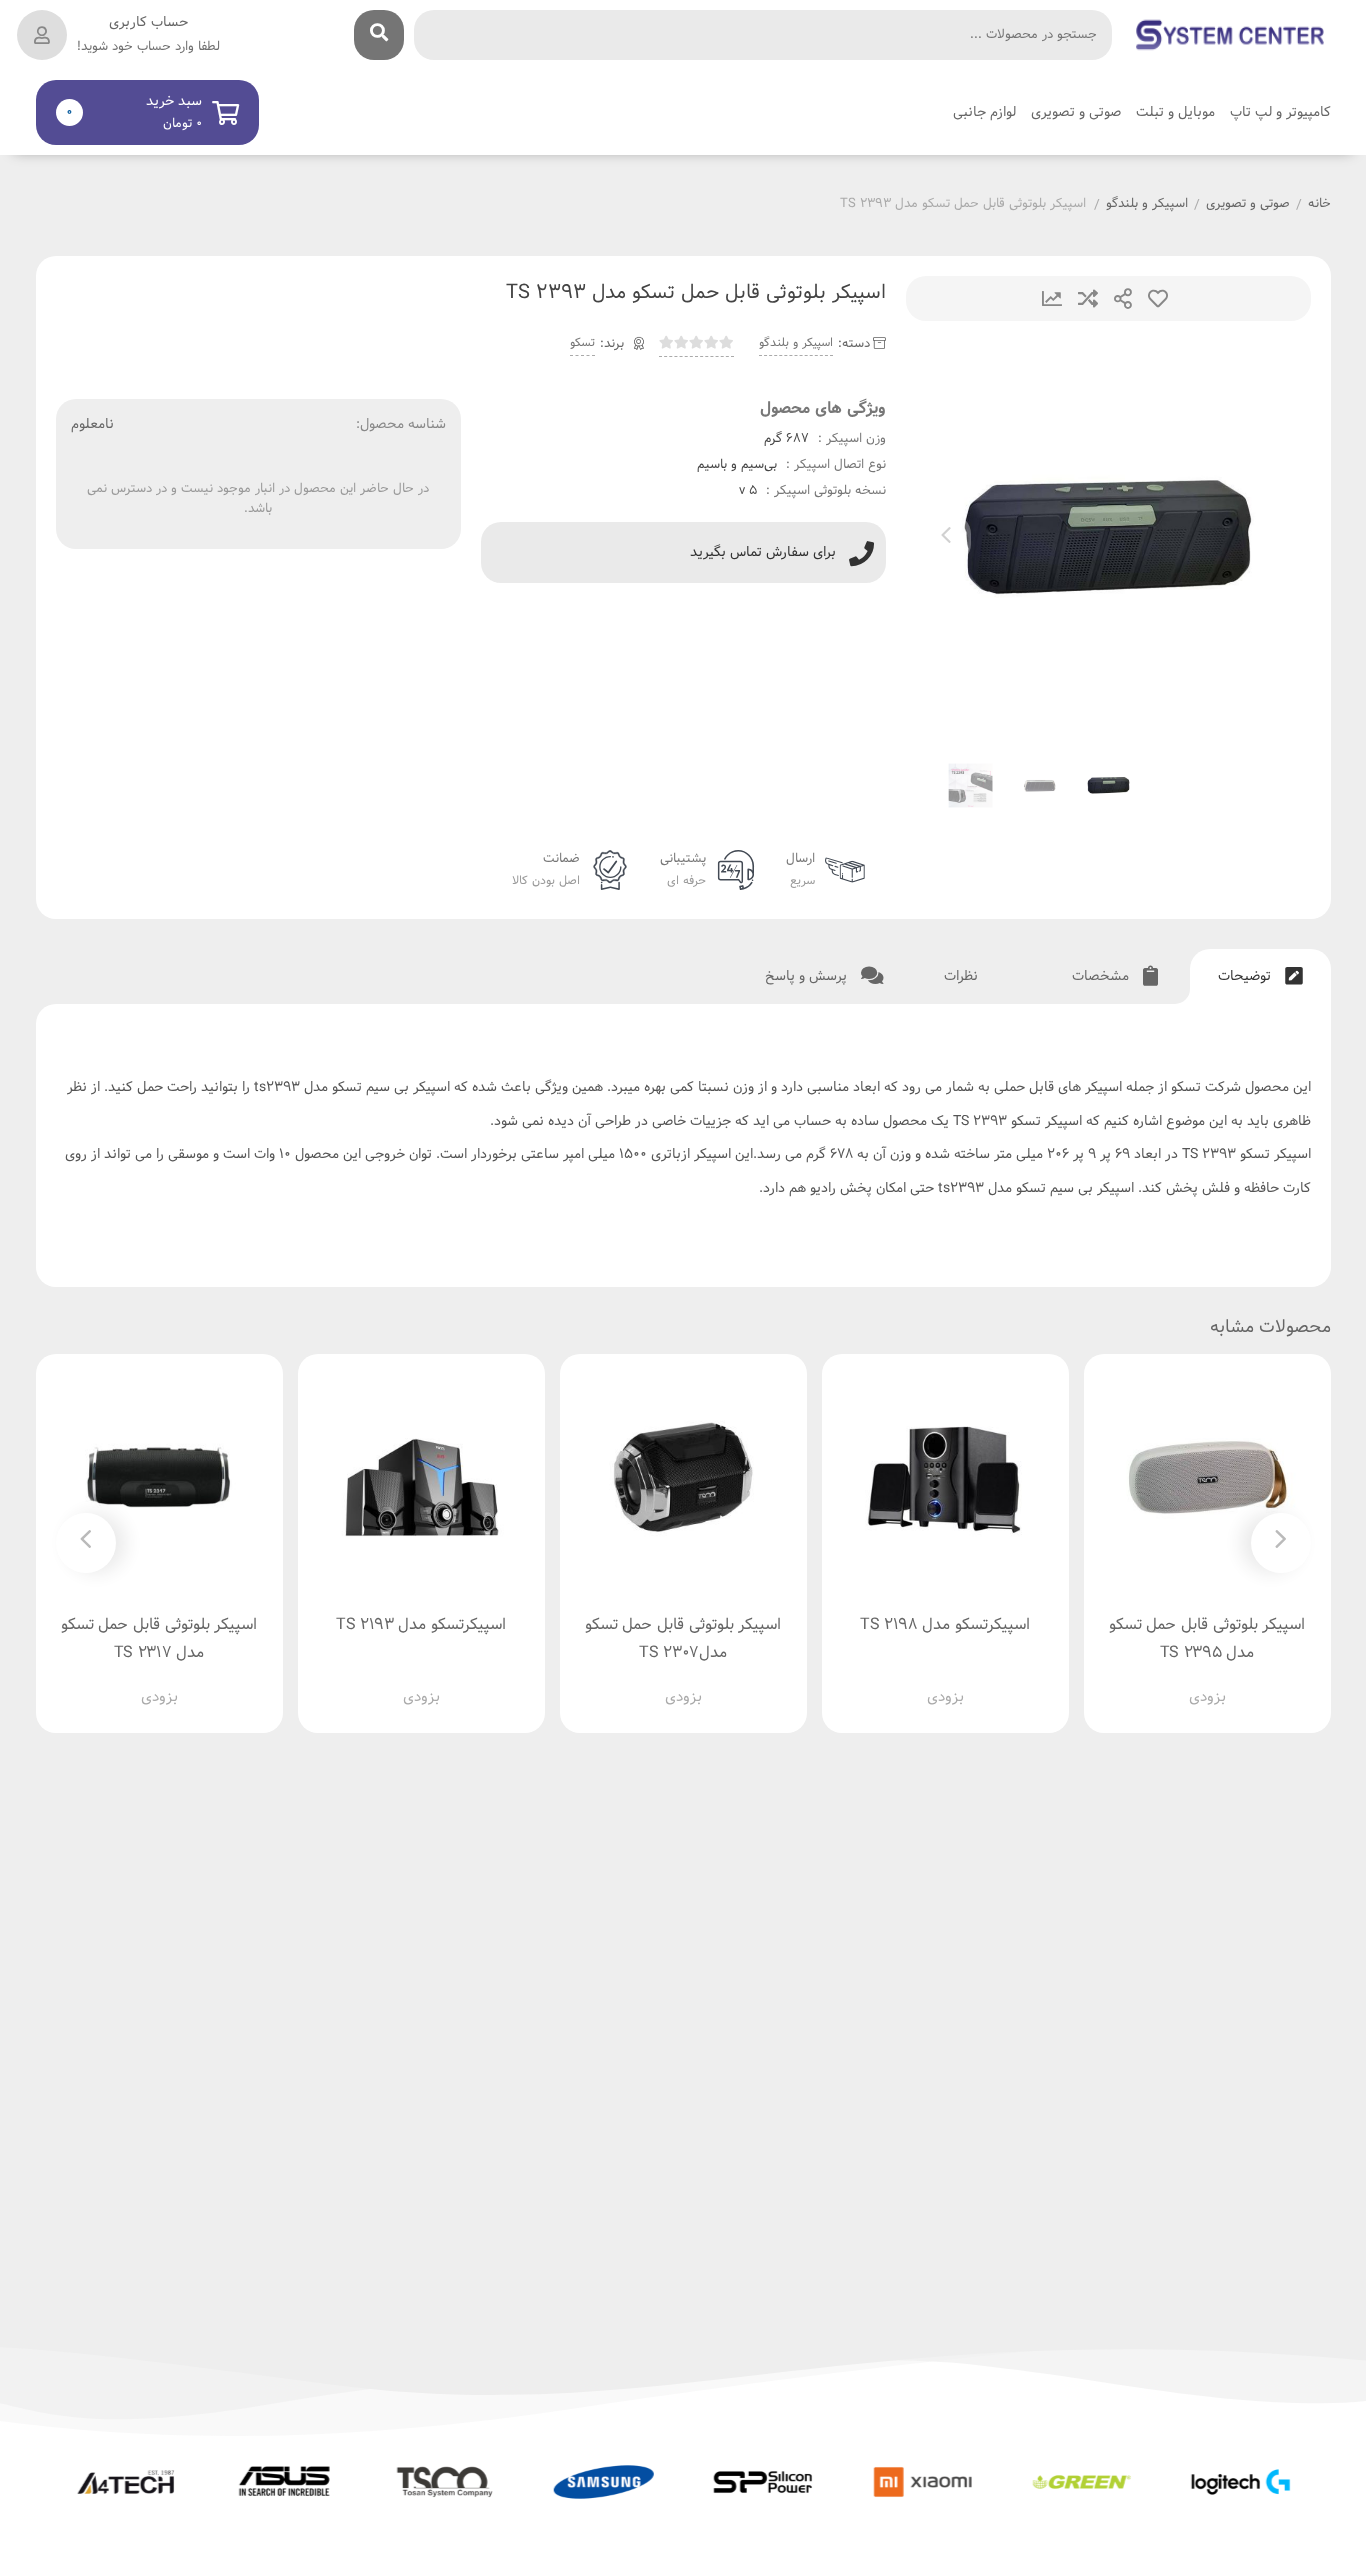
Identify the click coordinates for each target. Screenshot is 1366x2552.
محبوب (1158, 298)
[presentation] (946, 539)
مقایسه (1088, 298)
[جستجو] (379, 35)
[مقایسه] (1188, 1681)
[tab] (1260, 976)
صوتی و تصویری (1248, 205)
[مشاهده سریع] (1226, 1681)
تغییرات (1052, 298)
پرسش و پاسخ (808, 976)
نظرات (963, 976)
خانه (1319, 205)
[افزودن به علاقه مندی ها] (1150, 1681)
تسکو (582, 343)
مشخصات (1102, 976)
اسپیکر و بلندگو (1147, 205)
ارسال (1123, 298)
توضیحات (1246, 976)
